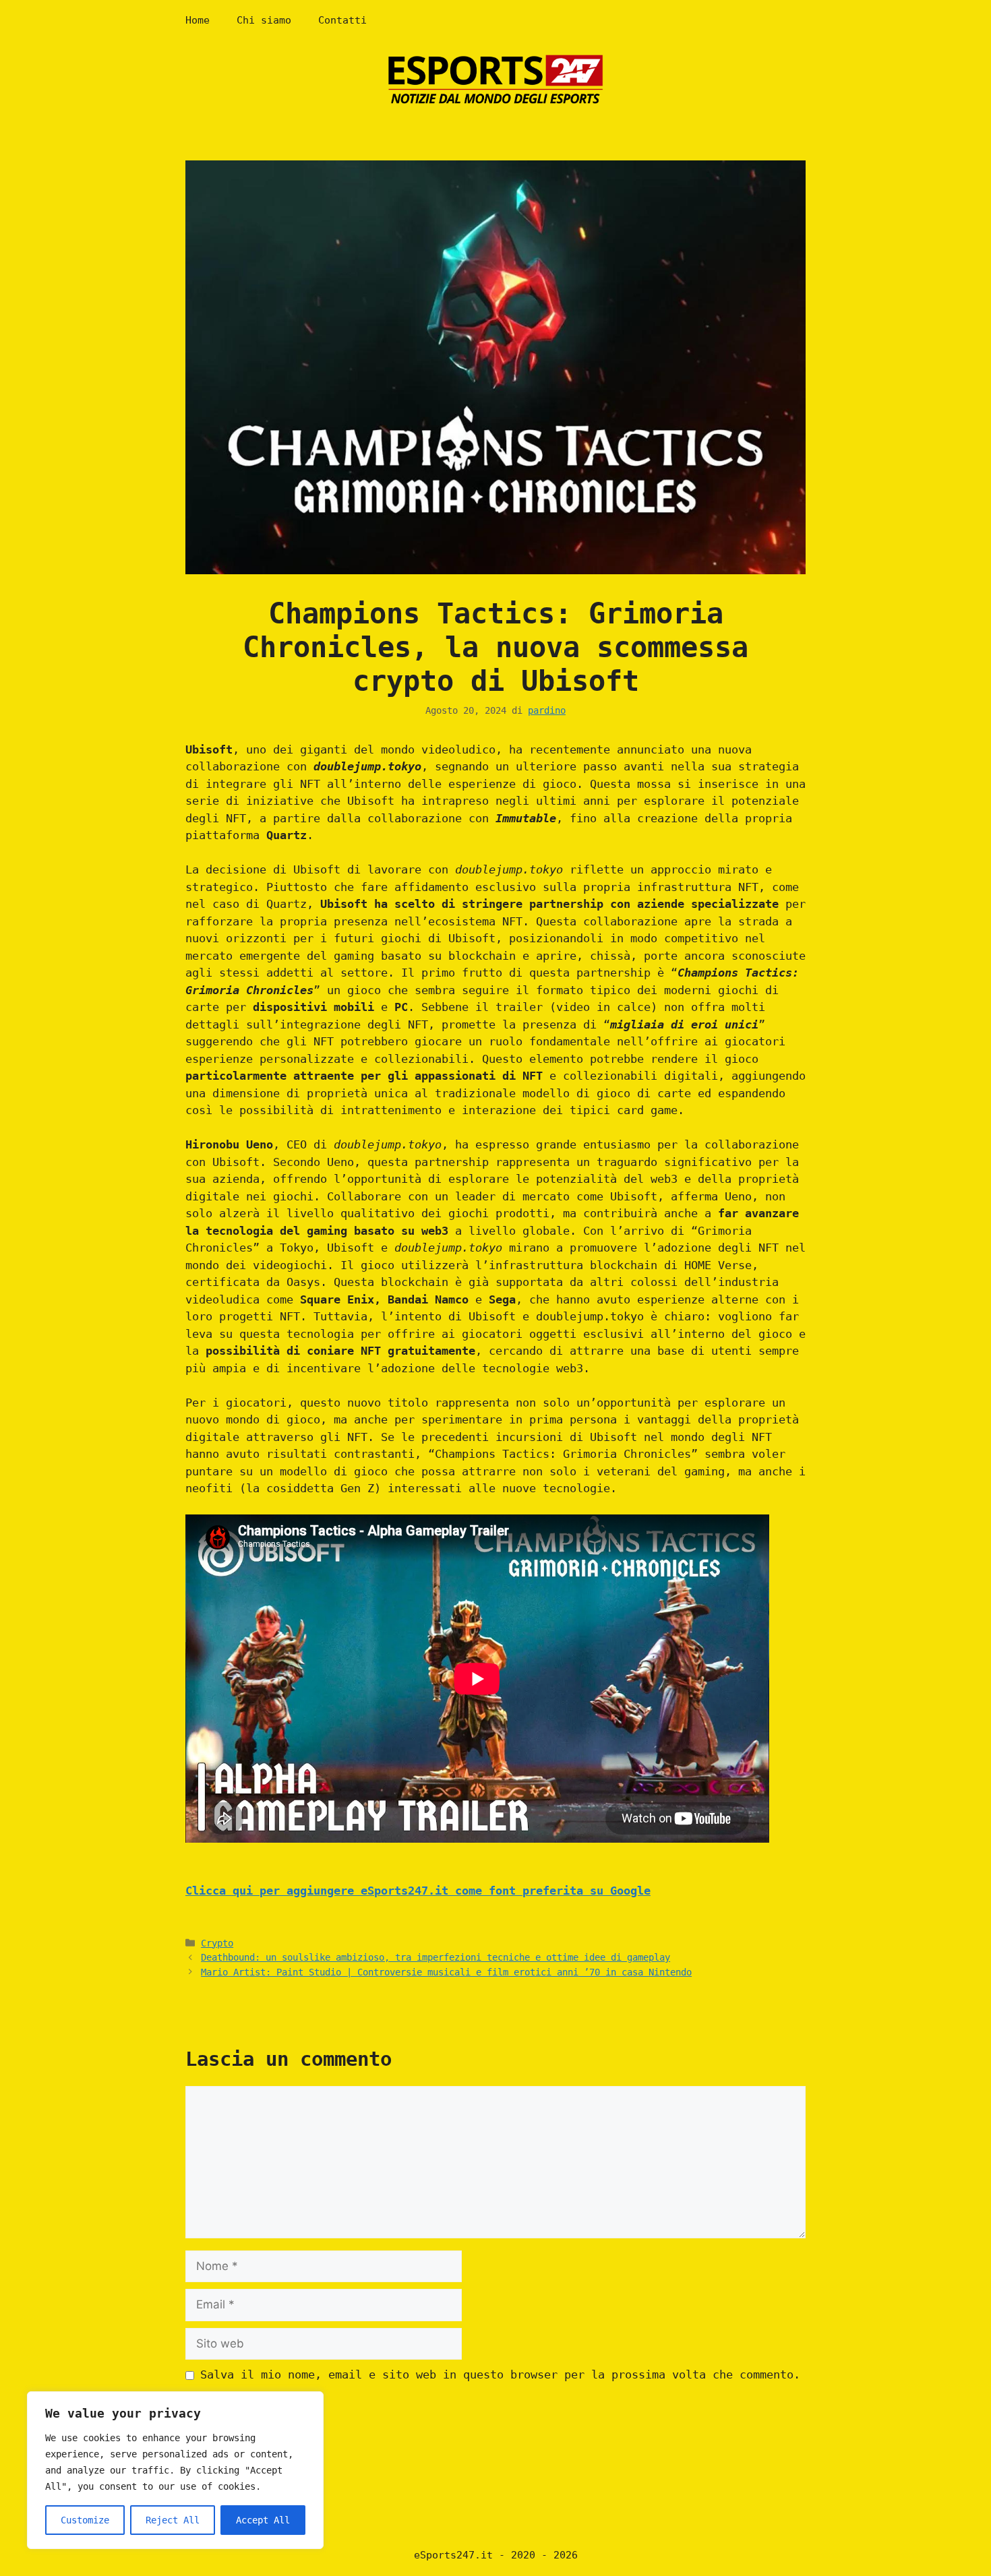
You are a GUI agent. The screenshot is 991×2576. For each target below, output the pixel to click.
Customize (85, 2520)
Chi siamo (264, 20)
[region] (175, 2470)
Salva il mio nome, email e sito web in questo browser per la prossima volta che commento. (500, 2374)
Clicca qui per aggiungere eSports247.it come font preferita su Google (418, 1891)
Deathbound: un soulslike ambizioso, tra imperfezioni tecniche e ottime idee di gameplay (436, 1957)
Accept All (263, 2520)
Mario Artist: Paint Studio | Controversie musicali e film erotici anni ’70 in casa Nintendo (446, 1972)
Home (198, 20)
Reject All (173, 2520)
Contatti (342, 20)
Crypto (217, 1943)
